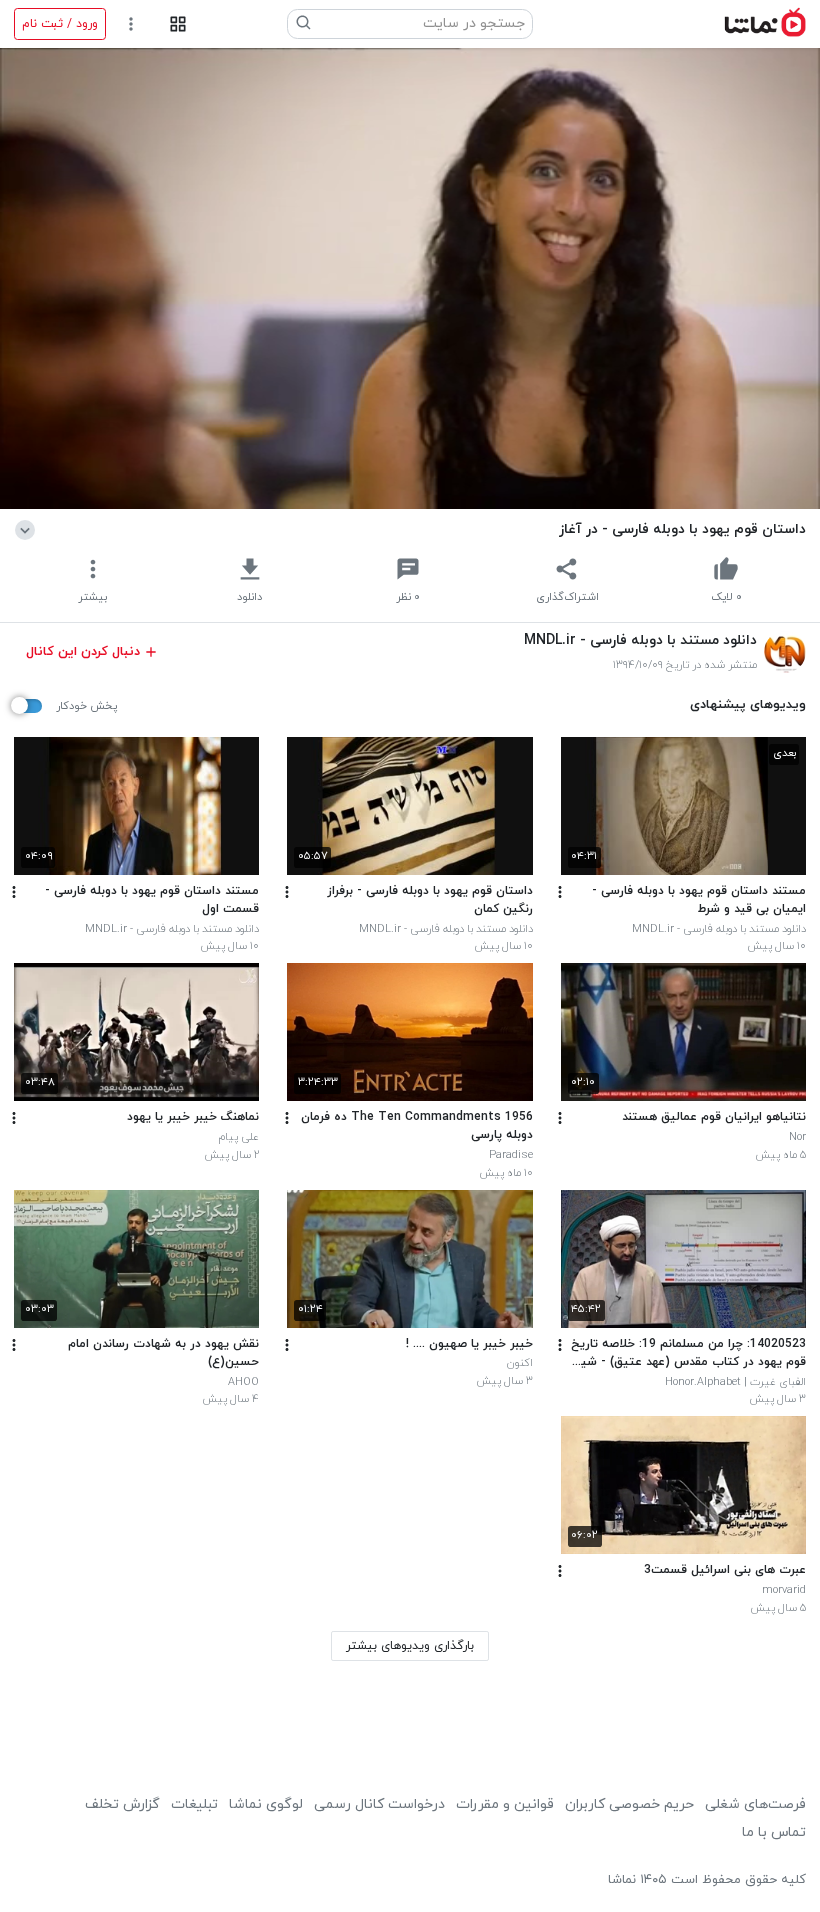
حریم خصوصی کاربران (629, 1804)
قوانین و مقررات (505, 1804)
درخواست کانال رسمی (379, 1804)
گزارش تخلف (122, 1804)
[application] (410, 278)
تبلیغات (194, 1804)
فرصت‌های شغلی (755, 1804)
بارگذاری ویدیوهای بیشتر (410, 1646)
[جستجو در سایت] (304, 24)
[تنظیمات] (131, 24)
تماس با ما (774, 1832)
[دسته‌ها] (177, 24)
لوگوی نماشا (266, 1804)
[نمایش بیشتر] (28, 529)
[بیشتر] (560, 892)
